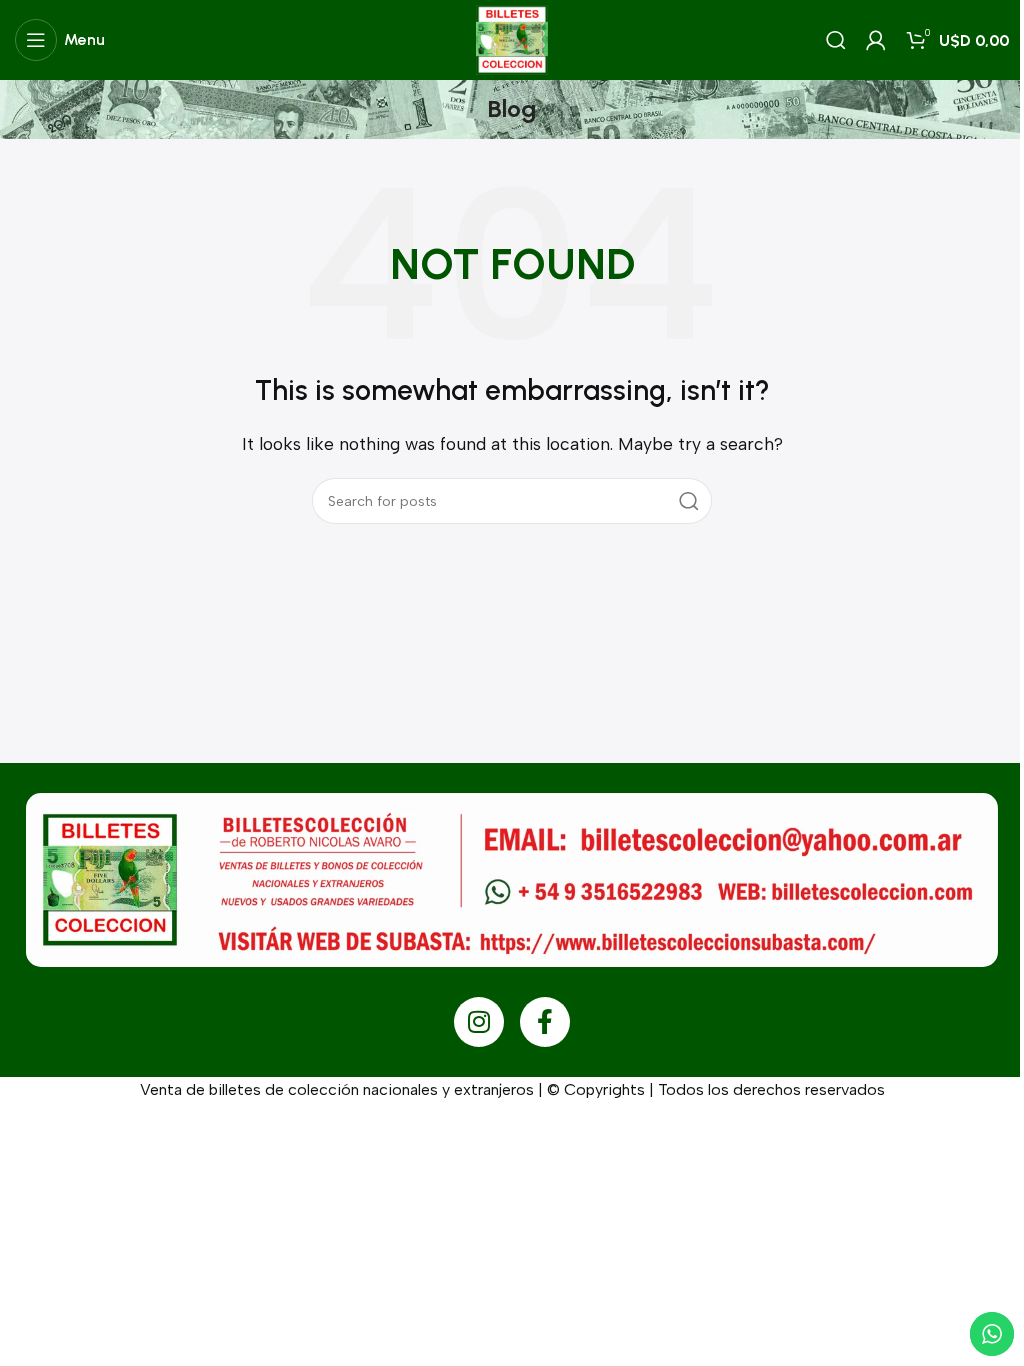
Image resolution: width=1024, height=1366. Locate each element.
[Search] (836, 40)
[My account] (876, 40)
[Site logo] (511, 38)
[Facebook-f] (545, 1022)
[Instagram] (479, 1022)
